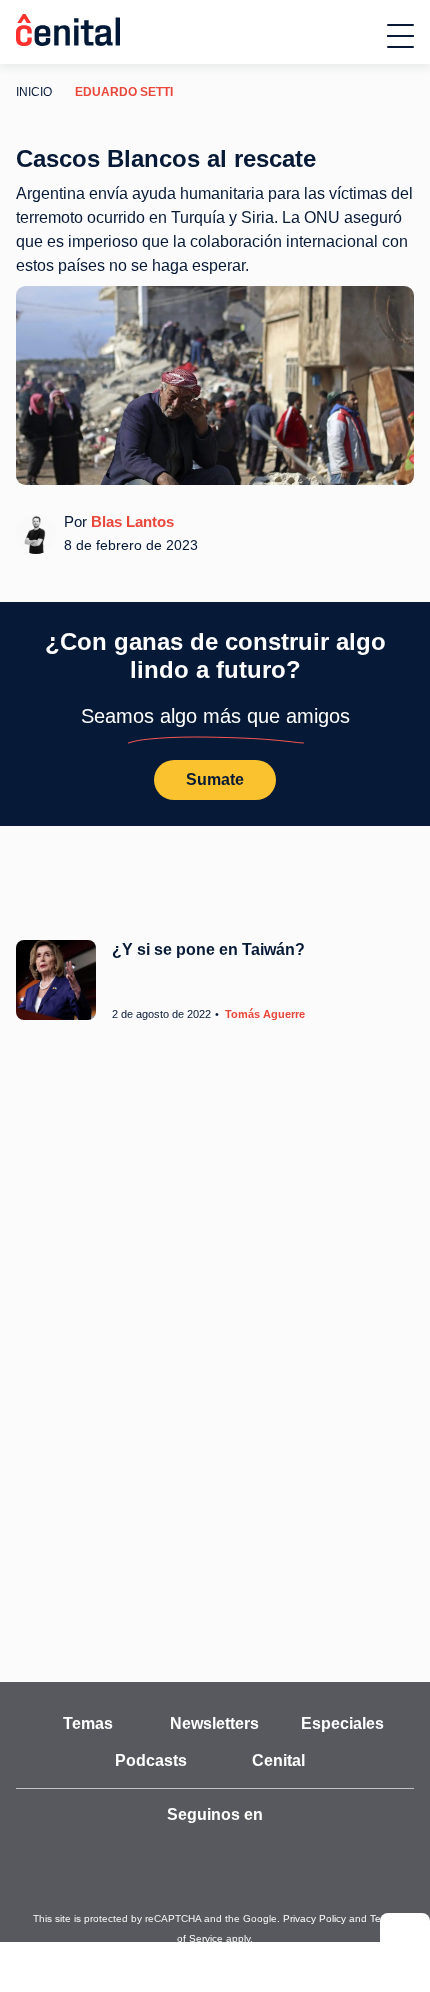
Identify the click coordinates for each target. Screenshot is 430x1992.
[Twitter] (149, 1851)
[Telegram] (281, 1851)
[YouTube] (105, 1851)
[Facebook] (237, 1851)
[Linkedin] (325, 1851)
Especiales (342, 1724)
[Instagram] (193, 1851)
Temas (87, 1724)
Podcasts (151, 1761)
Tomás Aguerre (256, 1014)
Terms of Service (339, 1919)
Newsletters (215, 1724)
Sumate (215, 779)
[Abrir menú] (400, 36)
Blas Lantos (127, 521)
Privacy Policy (262, 1919)
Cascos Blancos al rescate (166, 158)
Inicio (32, 91)
